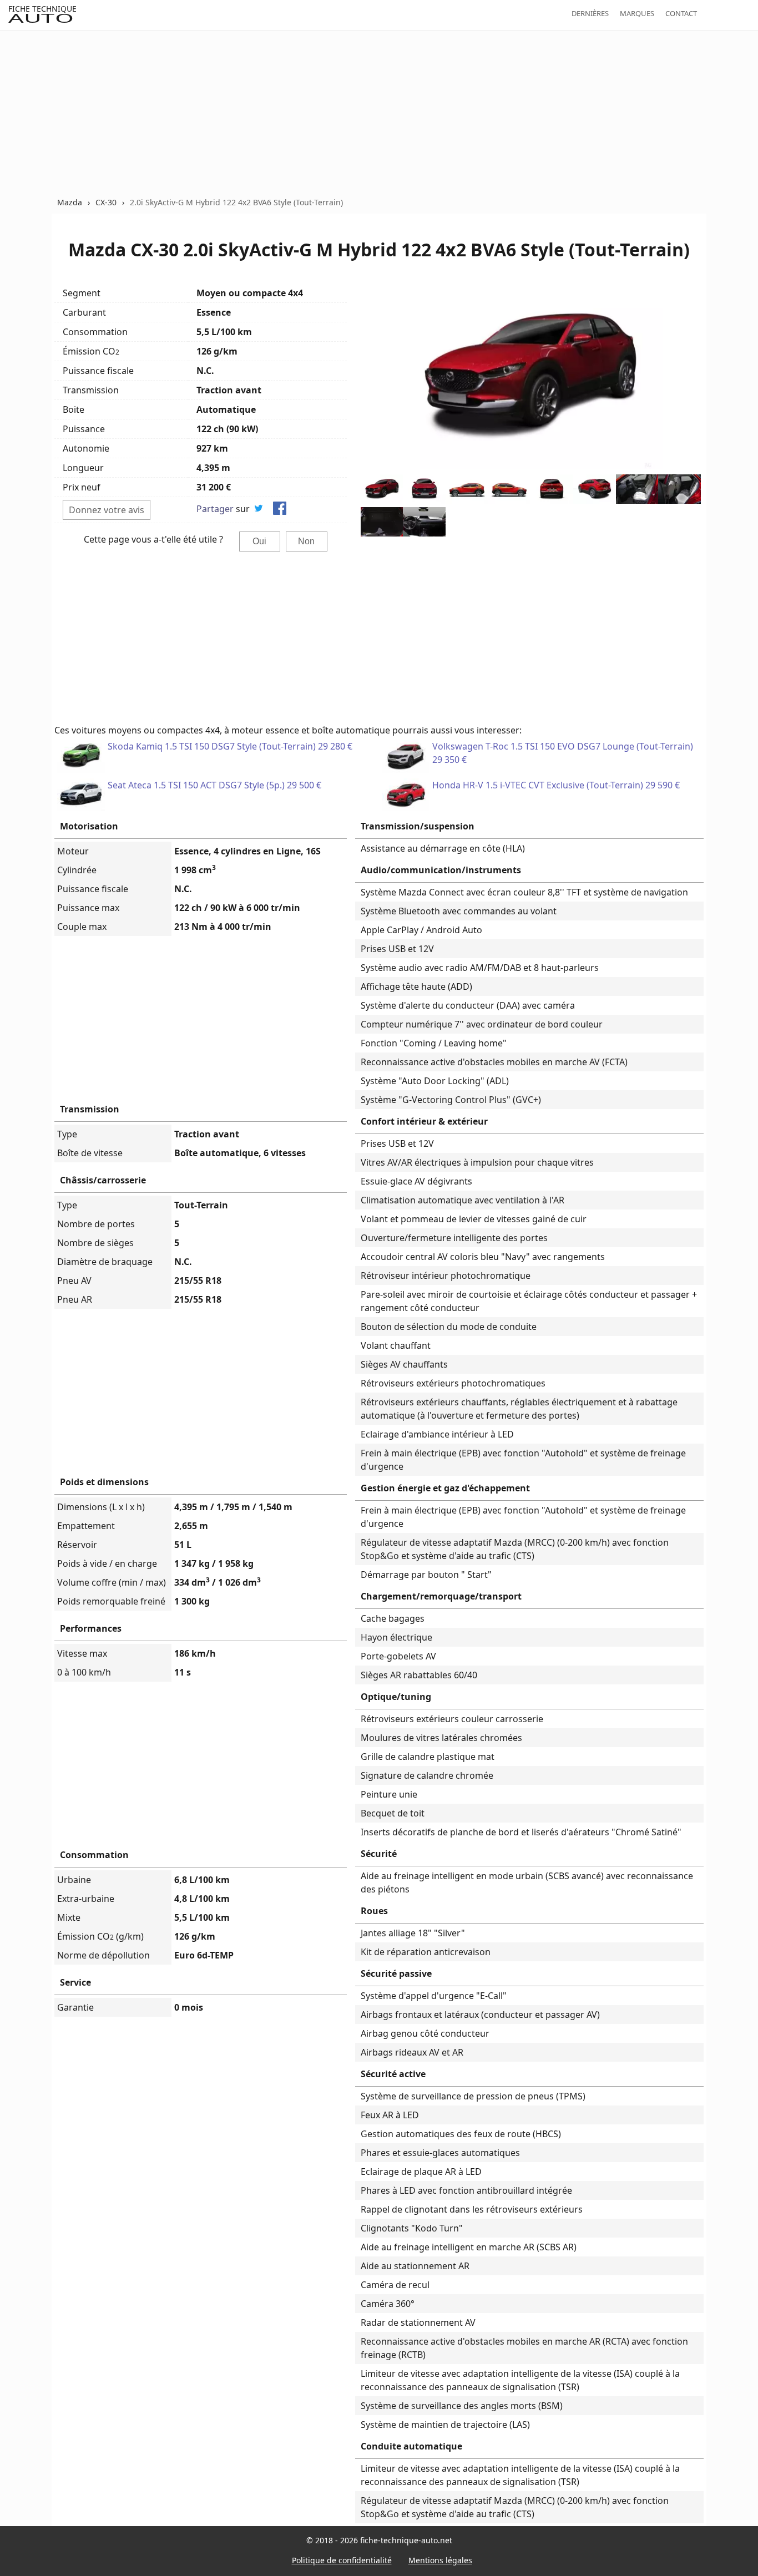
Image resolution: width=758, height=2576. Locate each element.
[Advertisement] (379, 113)
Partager (215, 509)
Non (306, 541)
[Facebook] (280, 510)
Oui (259, 541)
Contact (681, 13)
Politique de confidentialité (342, 2560)
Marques (637, 13)
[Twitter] (259, 510)
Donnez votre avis (107, 510)
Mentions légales (440, 2560)
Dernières (590, 13)
